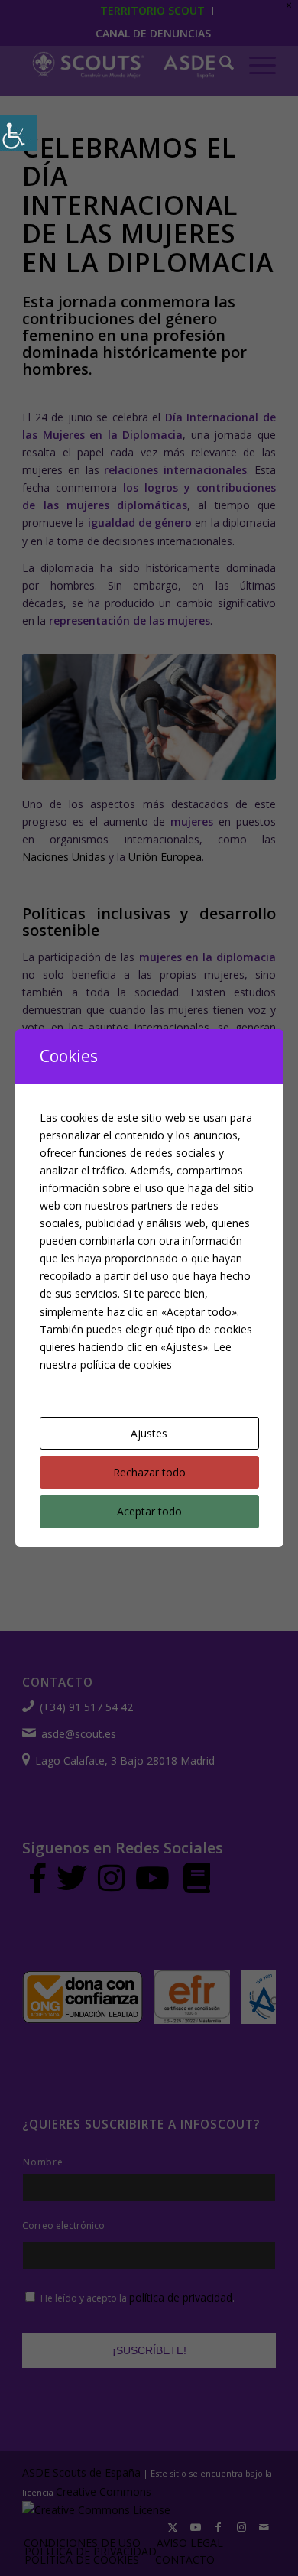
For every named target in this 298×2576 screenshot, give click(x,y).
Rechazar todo (149, 1472)
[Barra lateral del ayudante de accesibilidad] (18, 133)
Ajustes (149, 1433)
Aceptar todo (149, 1511)
